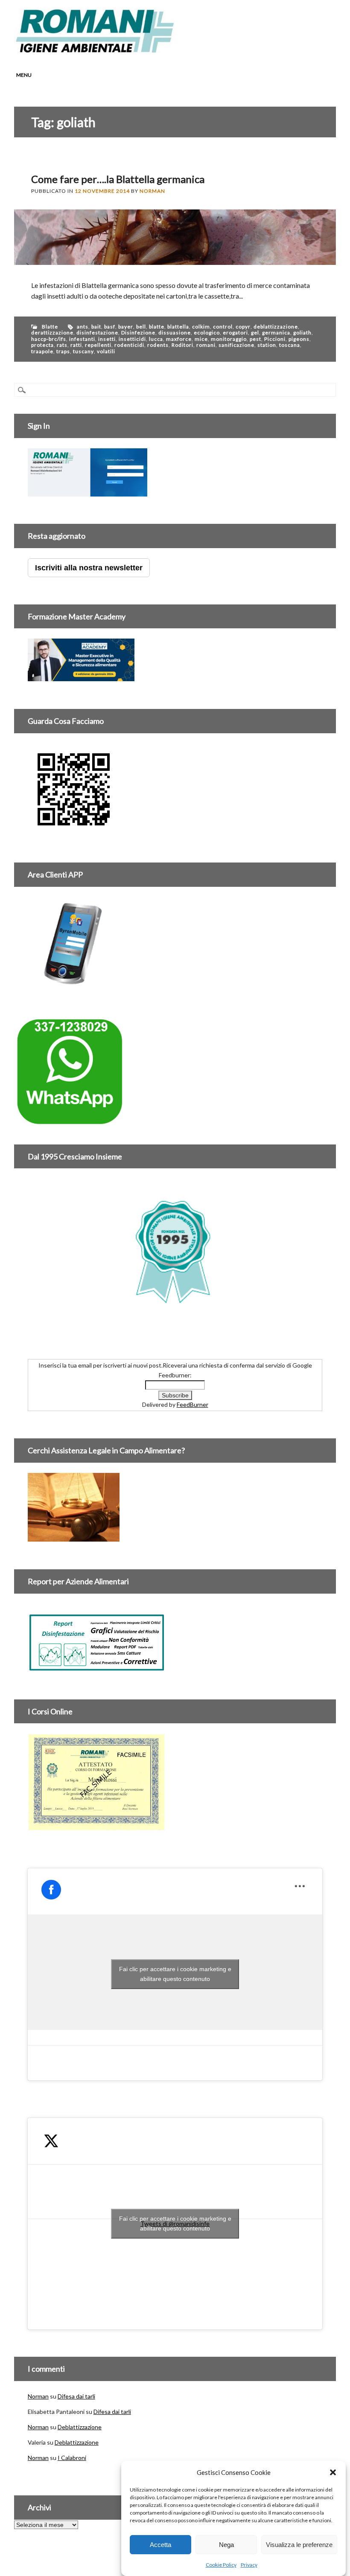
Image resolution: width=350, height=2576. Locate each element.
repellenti (98, 345)
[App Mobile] (87, 492)
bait (96, 327)
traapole (42, 351)
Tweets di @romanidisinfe (175, 2223)
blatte (157, 327)
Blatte (50, 327)
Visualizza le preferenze (299, 2545)
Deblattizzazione (80, 2427)
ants (83, 327)
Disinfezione (138, 333)
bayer (126, 327)
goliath (302, 333)
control (223, 327)
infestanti (82, 339)
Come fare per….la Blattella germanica (118, 179)
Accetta (160, 2545)
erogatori (235, 333)
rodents (158, 345)
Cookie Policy (221, 2565)
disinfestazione (97, 333)
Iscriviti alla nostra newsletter (89, 568)
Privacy (249, 2565)
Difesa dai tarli (76, 2396)
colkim (201, 327)
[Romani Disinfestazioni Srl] (95, 51)
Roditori (182, 345)
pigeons (299, 339)
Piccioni (275, 339)
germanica (276, 333)
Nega (226, 2545)
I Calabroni (72, 2458)
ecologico (207, 333)
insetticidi (132, 339)
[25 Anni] (175, 1251)
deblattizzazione (276, 327)
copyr (243, 327)
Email (328, 46)
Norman (152, 191)
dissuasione (175, 333)
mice (201, 339)
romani (206, 345)
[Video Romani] (74, 830)
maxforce (179, 339)
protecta (42, 345)
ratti (76, 345)
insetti (107, 339)
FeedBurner (192, 1404)
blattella (178, 327)
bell (141, 327)
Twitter (279, 46)
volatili (106, 351)
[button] (333, 2472)
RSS (312, 46)
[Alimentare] (96, 1667)
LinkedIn (295, 46)
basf (110, 327)
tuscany (83, 351)
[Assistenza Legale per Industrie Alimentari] (74, 1537)
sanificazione (236, 345)
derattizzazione (52, 333)
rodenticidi (129, 345)
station (267, 345)
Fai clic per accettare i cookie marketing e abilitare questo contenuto (175, 1974)
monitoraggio (229, 339)
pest (255, 339)
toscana (290, 345)
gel (255, 333)
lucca (156, 339)
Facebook (263, 46)
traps (63, 351)
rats (62, 345)
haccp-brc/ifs (49, 339)
